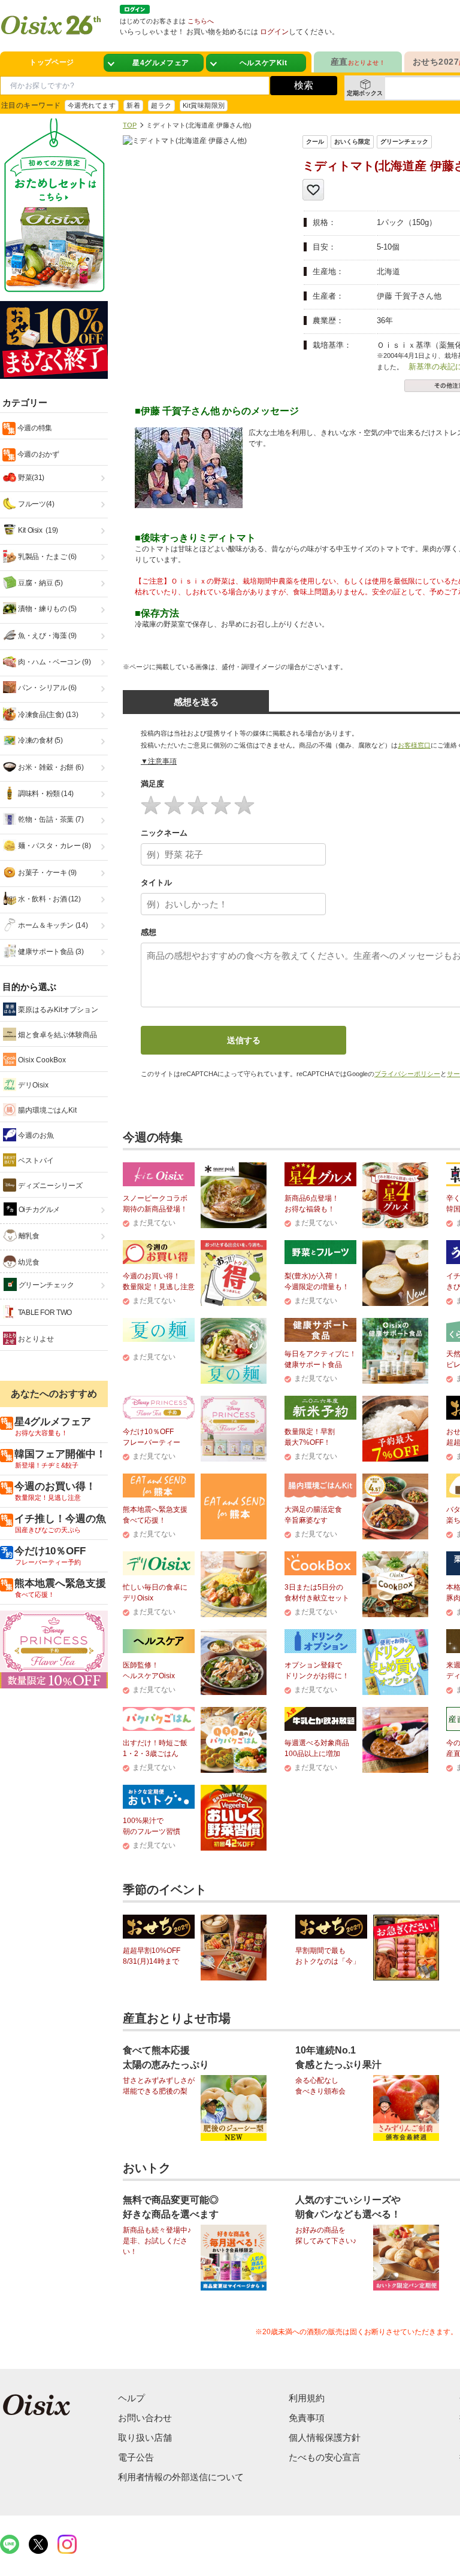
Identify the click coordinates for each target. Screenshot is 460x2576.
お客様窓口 (414, 745)
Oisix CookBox (41, 1060)
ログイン (274, 32)
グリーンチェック (46, 1285)
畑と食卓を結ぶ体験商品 (57, 1035)
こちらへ (201, 21)
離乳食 (28, 1236)
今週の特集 (34, 428)
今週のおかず (37, 454)
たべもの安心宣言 (325, 2457)
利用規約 (307, 2398)
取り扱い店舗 (145, 2437)
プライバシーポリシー (407, 1074)
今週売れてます (92, 105)
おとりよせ (35, 1339)
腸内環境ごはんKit (46, 1110)
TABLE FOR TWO (44, 1313)
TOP (130, 125)
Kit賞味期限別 (204, 105)
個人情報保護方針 (325, 2437)
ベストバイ (35, 1161)
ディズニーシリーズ (49, 1186)
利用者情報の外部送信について (181, 2477)
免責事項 (307, 2418)
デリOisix (32, 1085)
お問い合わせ (145, 2418)
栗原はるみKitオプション (57, 1010)
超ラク (161, 105)
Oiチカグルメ (38, 1210)
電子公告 (136, 2457)
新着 (133, 105)
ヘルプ (131, 2398)
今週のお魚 (35, 1135)
